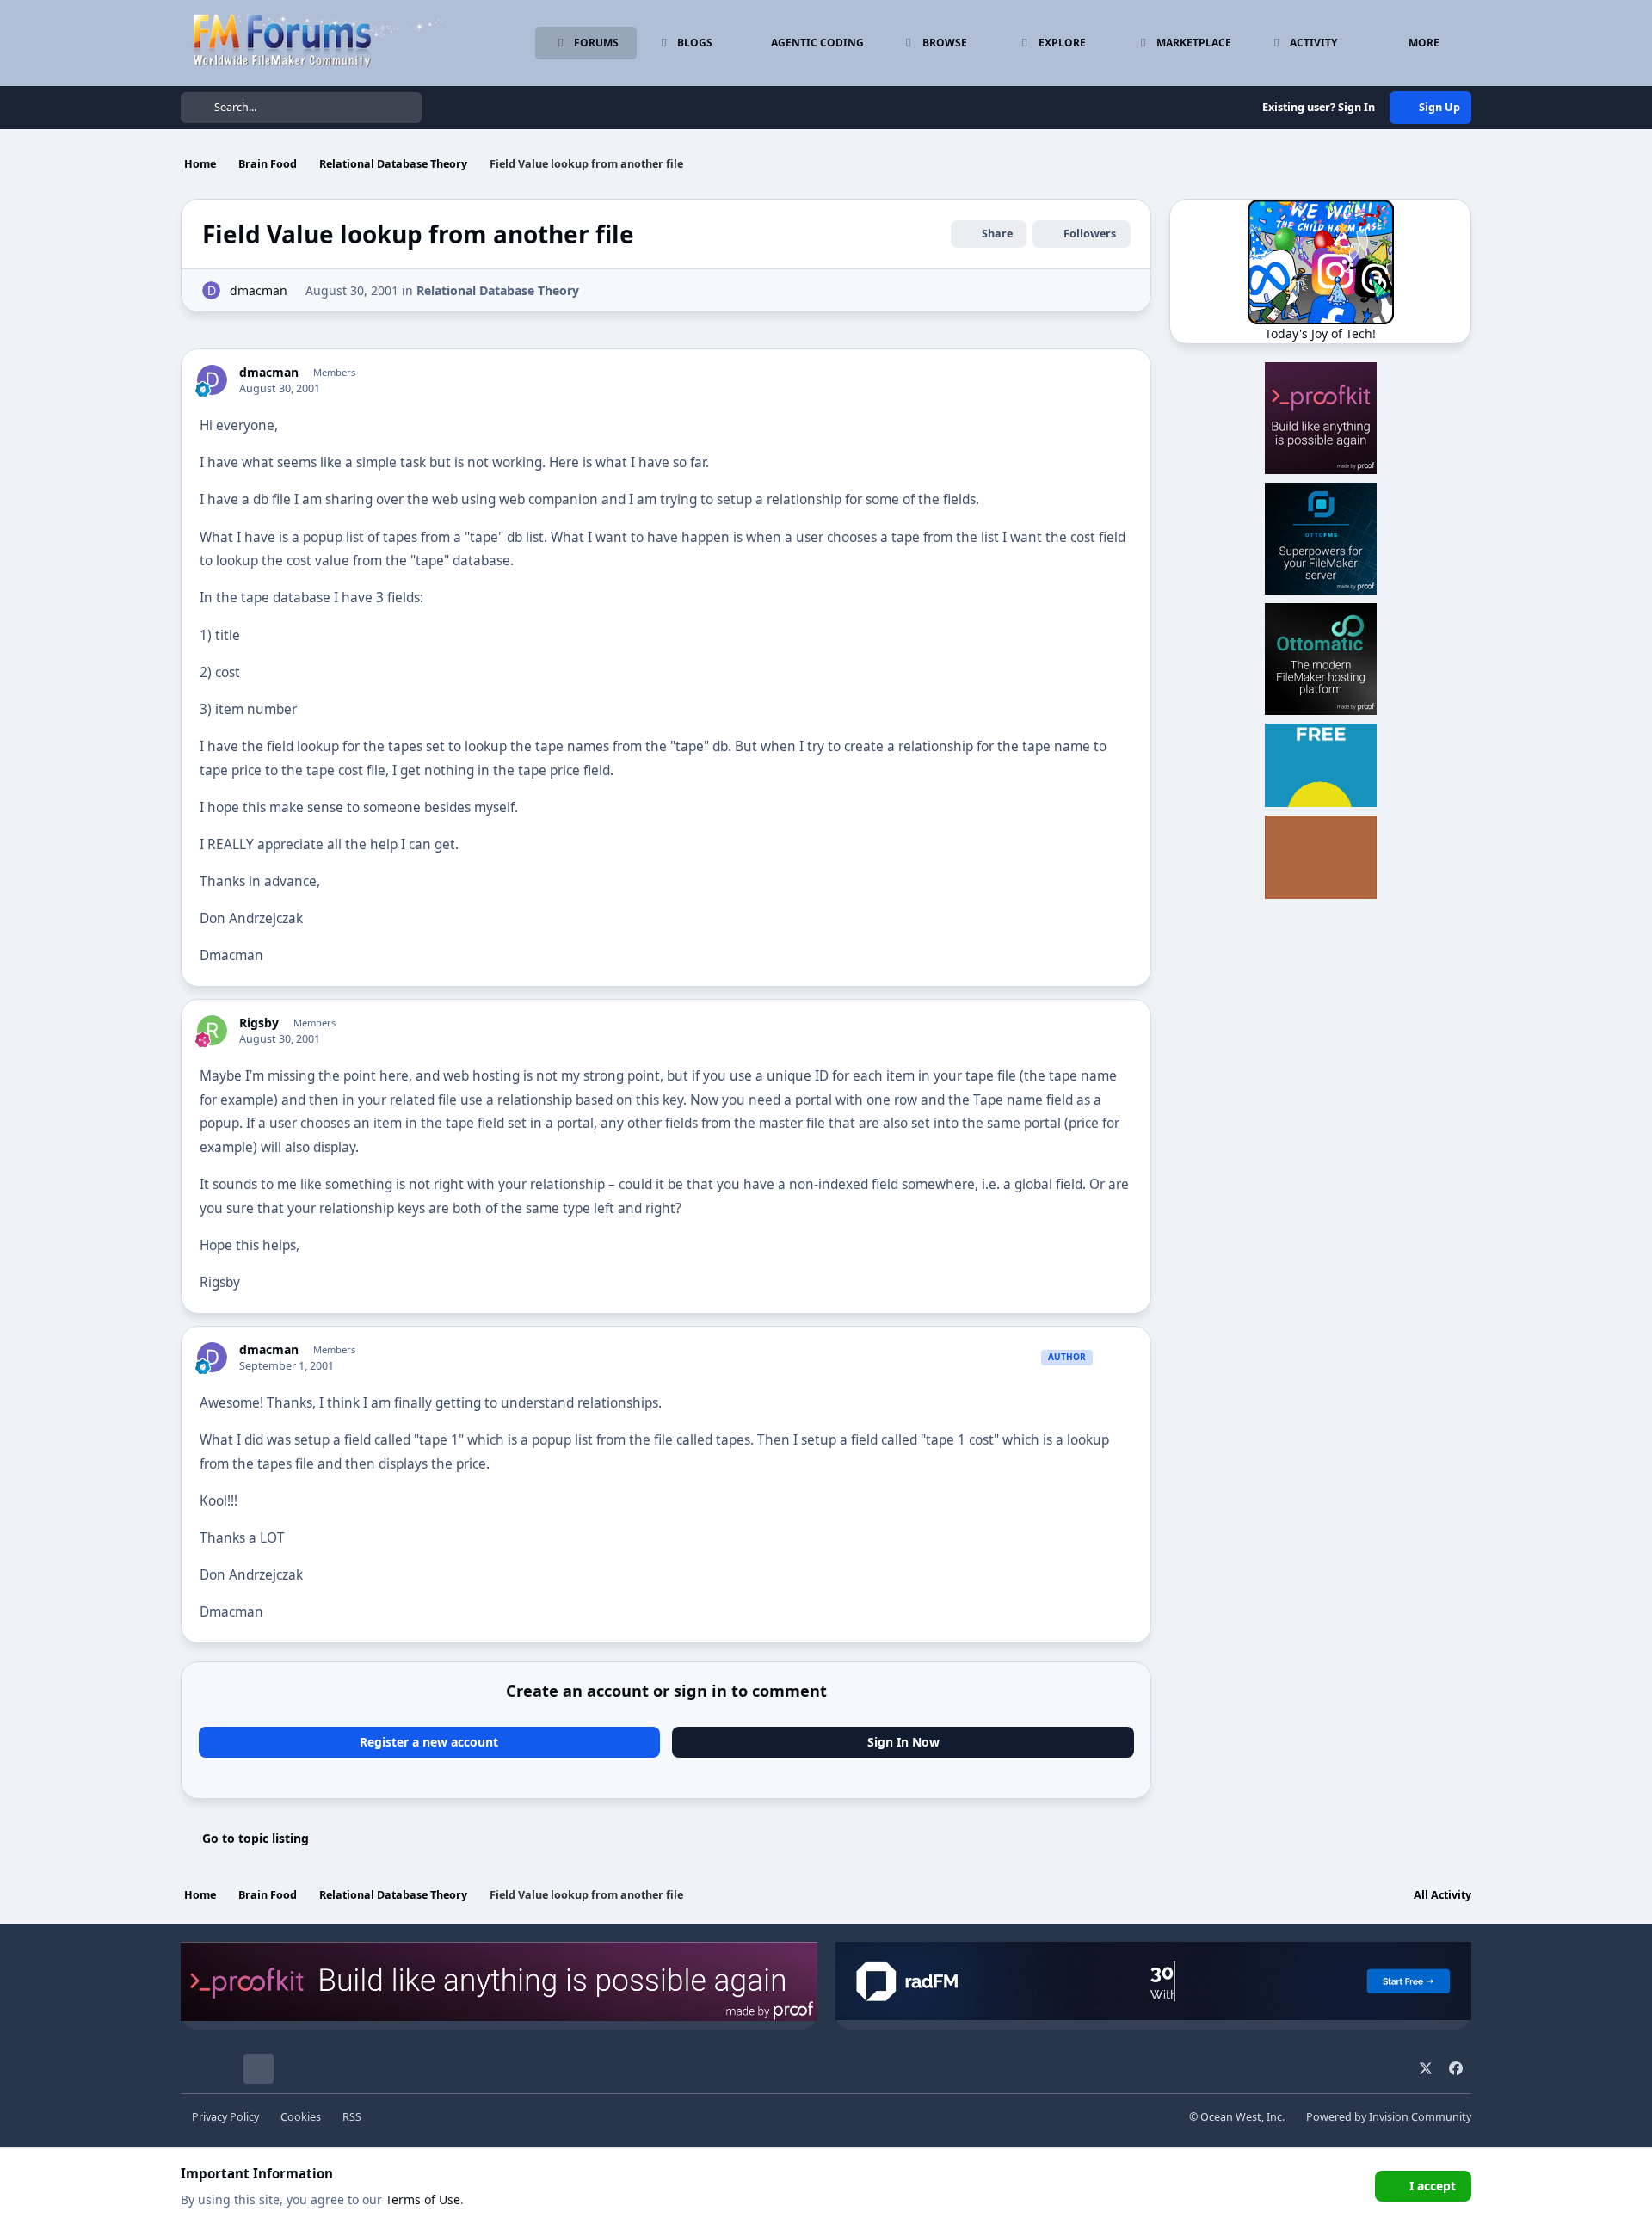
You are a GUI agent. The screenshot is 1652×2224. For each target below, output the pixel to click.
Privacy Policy (225, 2117)
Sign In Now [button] (903, 1742)
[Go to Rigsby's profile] (212, 1030)
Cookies (301, 2117)
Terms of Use (423, 2199)
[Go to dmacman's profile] (211, 290)
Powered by (1389, 2117)
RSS (352, 2117)
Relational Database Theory (498, 290)
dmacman (259, 290)
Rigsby (259, 1023)
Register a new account (429, 1742)
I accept (1433, 2186)
